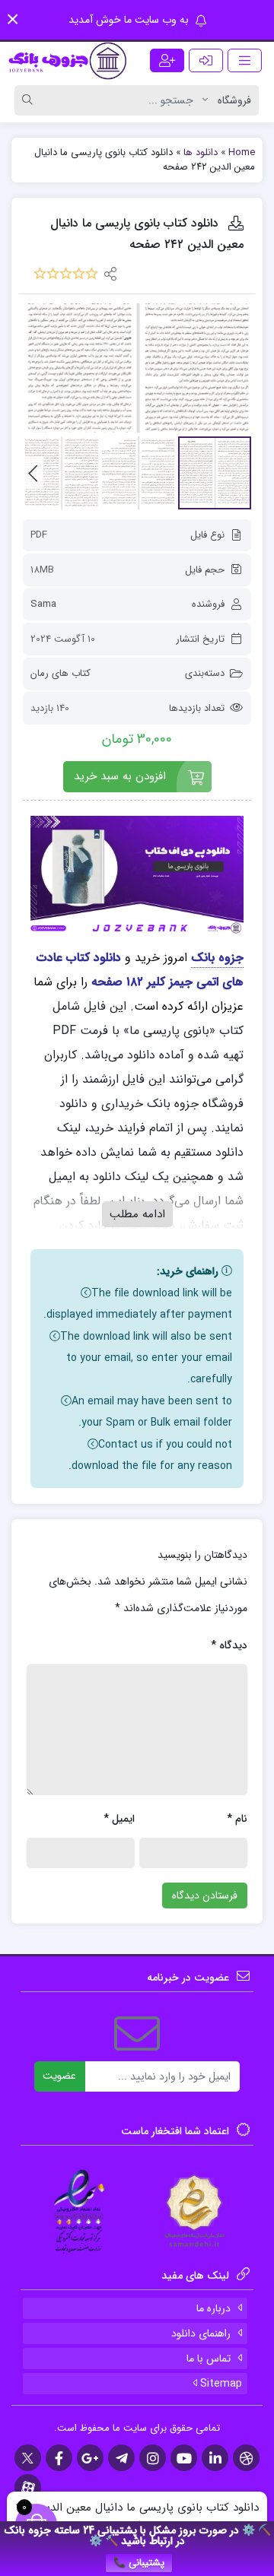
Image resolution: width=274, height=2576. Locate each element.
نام (237, 1819)
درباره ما (213, 2308)
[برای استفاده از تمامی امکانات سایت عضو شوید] (167, 60)
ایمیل (119, 1819)
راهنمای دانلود (201, 2333)
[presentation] (33, 473)
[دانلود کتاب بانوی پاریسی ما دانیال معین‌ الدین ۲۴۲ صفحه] (137, 368)
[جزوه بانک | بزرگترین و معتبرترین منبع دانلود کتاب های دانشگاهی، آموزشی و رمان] (68, 61)
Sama (43, 604)
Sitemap (220, 2384)
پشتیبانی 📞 (139, 2563)
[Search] (30, 100)
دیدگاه (229, 1645)
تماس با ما (209, 2359)
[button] (13, 19)
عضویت (59, 2076)
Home (242, 152)
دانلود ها (201, 152)
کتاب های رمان (61, 673)
